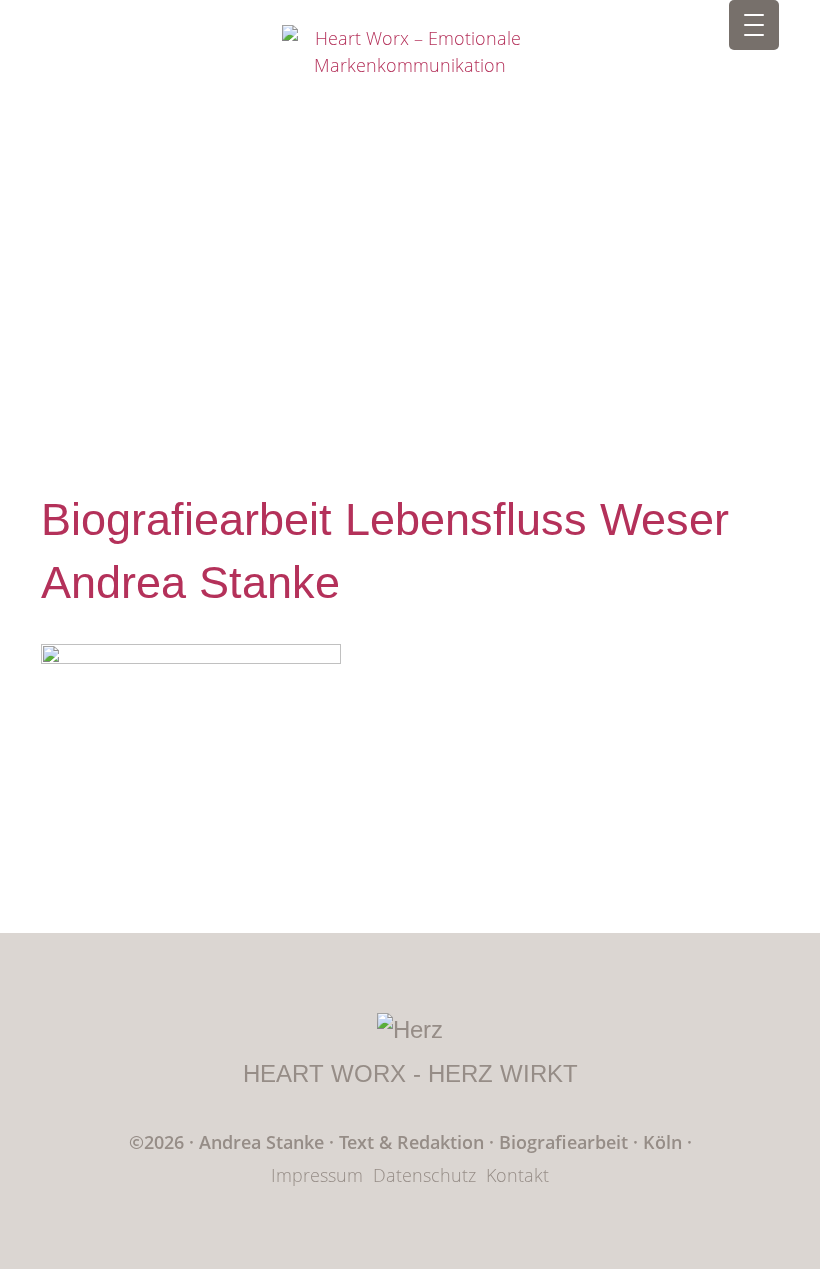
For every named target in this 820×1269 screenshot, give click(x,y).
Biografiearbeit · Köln (593, 1142)
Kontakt (517, 1175)
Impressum (317, 1175)
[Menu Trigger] (754, 25)
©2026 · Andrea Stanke (226, 1142)
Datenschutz (424, 1175)
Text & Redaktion (414, 1142)
